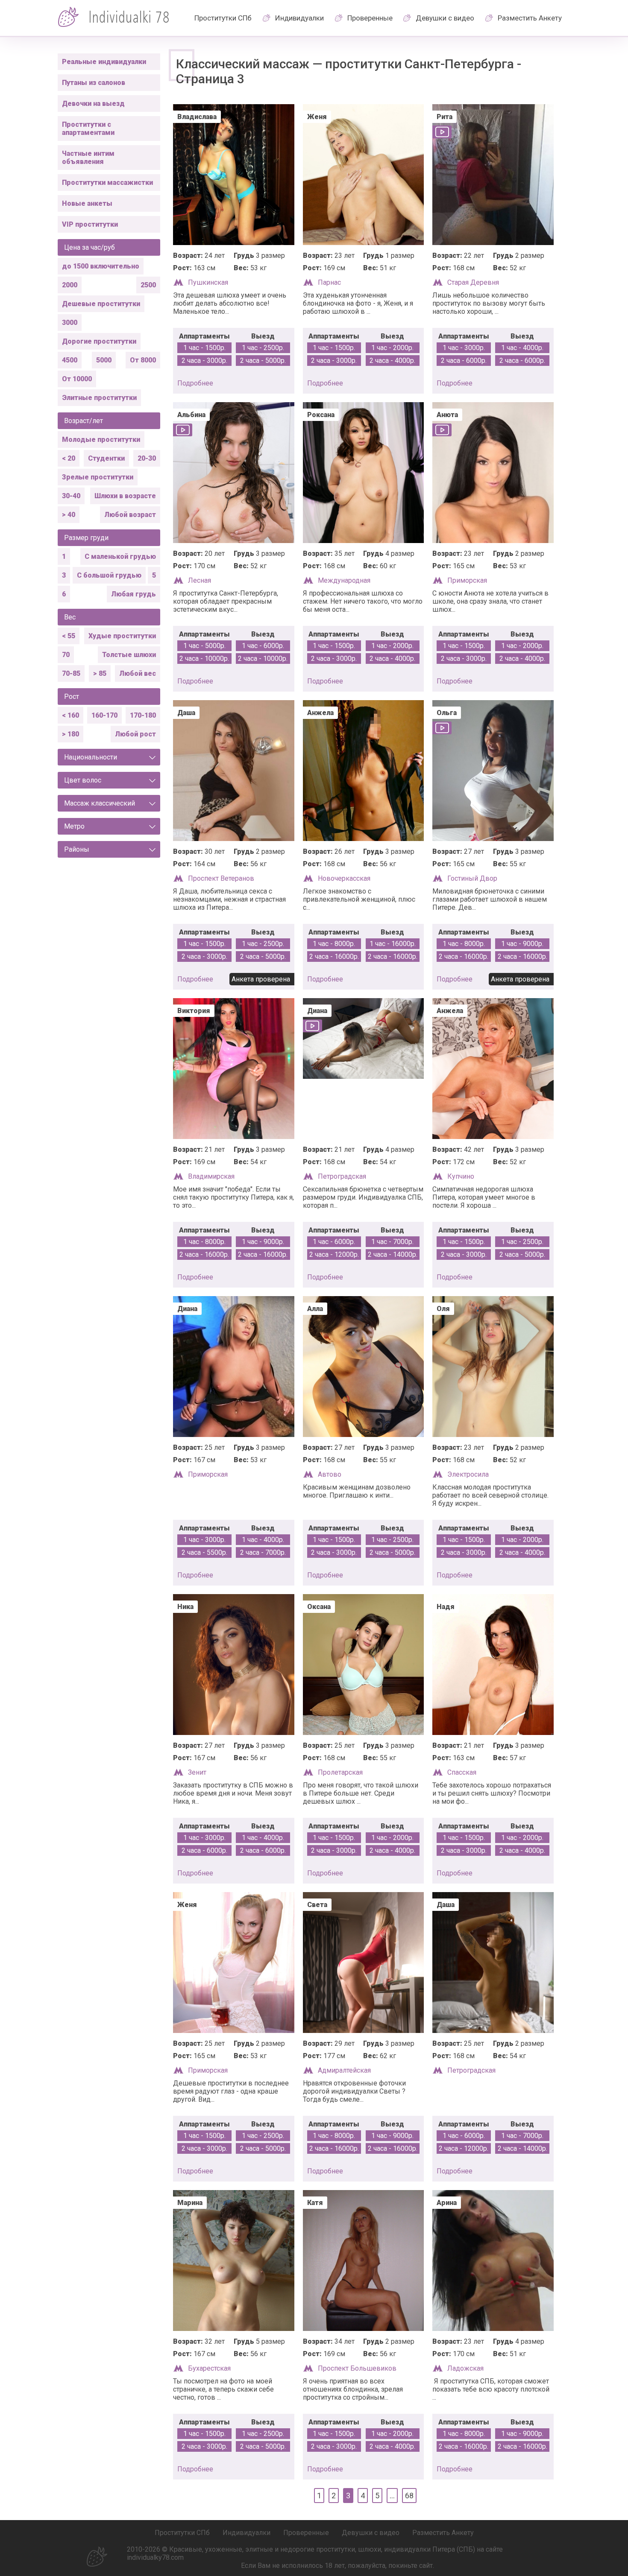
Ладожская (465, 2368)
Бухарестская (209, 2368)
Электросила (468, 1474)
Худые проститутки (122, 636)
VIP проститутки (90, 224)
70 (66, 655)
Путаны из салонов (94, 83)
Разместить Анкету (530, 18)
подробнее (195, 383)
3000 (70, 323)
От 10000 (77, 379)
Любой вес (138, 673)
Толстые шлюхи (129, 655)
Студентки (106, 458)
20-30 (147, 458)
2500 (148, 285)
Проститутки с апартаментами (88, 129)
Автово (330, 1474)
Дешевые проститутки (101, 304)
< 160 (70, 715)
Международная (344, 580)
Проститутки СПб (223, 18)
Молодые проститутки (101, 440)
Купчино (461, 1176)
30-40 (71, 496)
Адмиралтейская (344, 2070)
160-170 (104, 715)
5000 (104, 360)
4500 (70, 360)
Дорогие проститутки (99, 341)
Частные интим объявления (88, 158)
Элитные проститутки (99, 398)
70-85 (71, 673)
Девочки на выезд (93, 104)
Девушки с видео (445, 18)
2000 (70, 285)
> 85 (100, 673)
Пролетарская (340, 1772)
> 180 (70, 734)
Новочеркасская (344, 878)
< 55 (69, 636)
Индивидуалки (299, 18)
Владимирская (211, 1176)
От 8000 (143, 360)
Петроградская (342, 1176)
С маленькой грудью (120, 556)
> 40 (69, 515)
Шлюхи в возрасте (125, 496)
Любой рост (135, 734)
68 (409, 2496)
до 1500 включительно (101, 266)
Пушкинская (208, 282)
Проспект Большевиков (357, 2368)
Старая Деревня (473, 282)
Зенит (197, 1772)
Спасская (462, 1772)
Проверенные (370, 18)
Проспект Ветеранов (221, 878)
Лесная (200, 580)
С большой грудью (109, 575)
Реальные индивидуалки (104, 62)
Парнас (329, 282)
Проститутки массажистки (107, 183)
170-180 (143, 715)
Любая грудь (134, 594)
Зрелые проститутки (98, 477)
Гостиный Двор (472, 878)
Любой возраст (130, 515)
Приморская (467, 580)
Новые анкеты (87, 203)
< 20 (69, 458)
